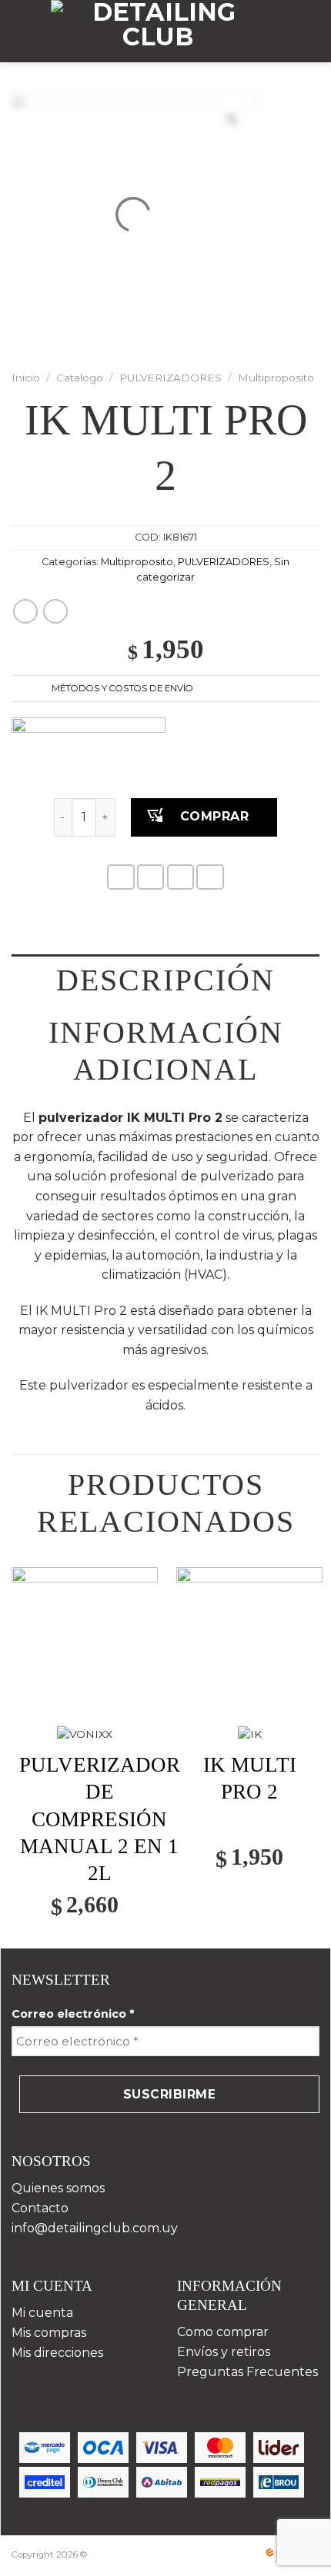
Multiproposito (276, 378)
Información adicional (166, 1051)
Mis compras (49, 2333)
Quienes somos (58, 2188)
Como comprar (223, 2332)
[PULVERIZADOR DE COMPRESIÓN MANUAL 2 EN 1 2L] (85, 1640)
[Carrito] (314, 32)
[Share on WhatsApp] (121, 877)
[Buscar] (291, 31)
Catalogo (80, 378)
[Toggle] (306, 690)
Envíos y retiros (224, 2352)
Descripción (165, 980)
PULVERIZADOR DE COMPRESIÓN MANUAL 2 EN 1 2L (100, 1819)
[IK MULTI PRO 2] (249, 1640)
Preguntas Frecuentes (247, 2372)
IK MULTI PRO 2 (250, 1778)
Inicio (26, 378)
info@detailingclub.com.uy (95, 2228)
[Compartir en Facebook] (151, 877)
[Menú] (21, 31)
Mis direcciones (57, 2353)
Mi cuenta (42, 2313)
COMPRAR (214, 816)
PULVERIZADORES (171, 378)
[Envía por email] (210, 877)
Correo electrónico (73, 2014)
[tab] (165, 980)
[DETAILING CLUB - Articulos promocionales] (157, 31)
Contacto (40, 2208)
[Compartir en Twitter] (181, 877)
